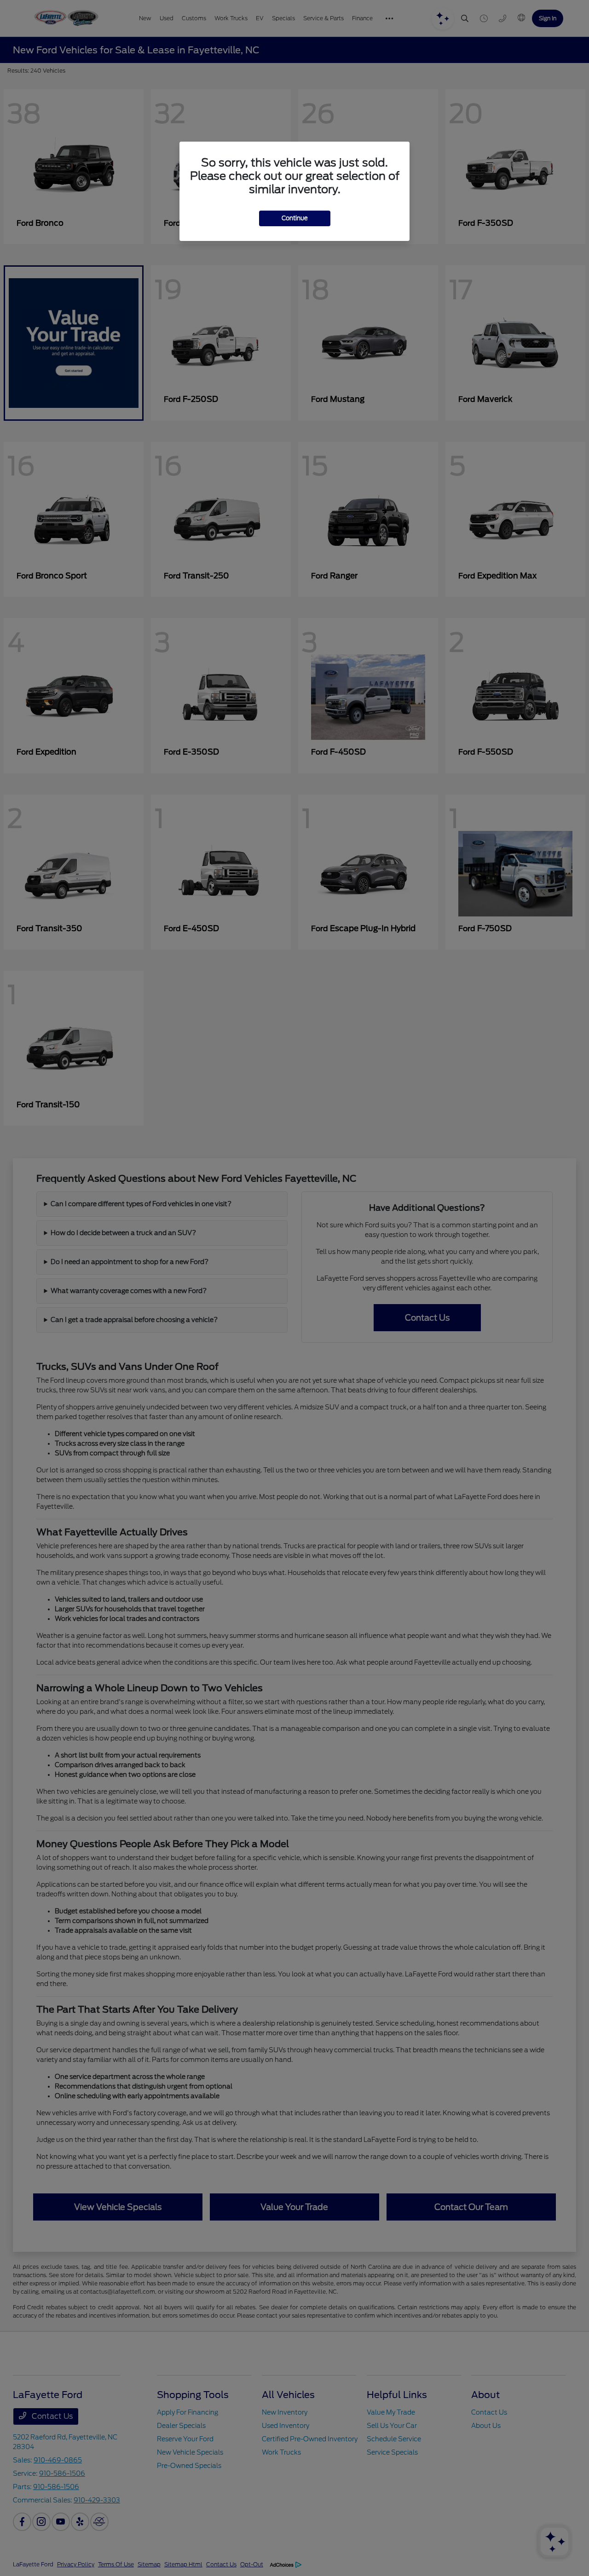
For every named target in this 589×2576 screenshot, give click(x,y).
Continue (295, 218)
